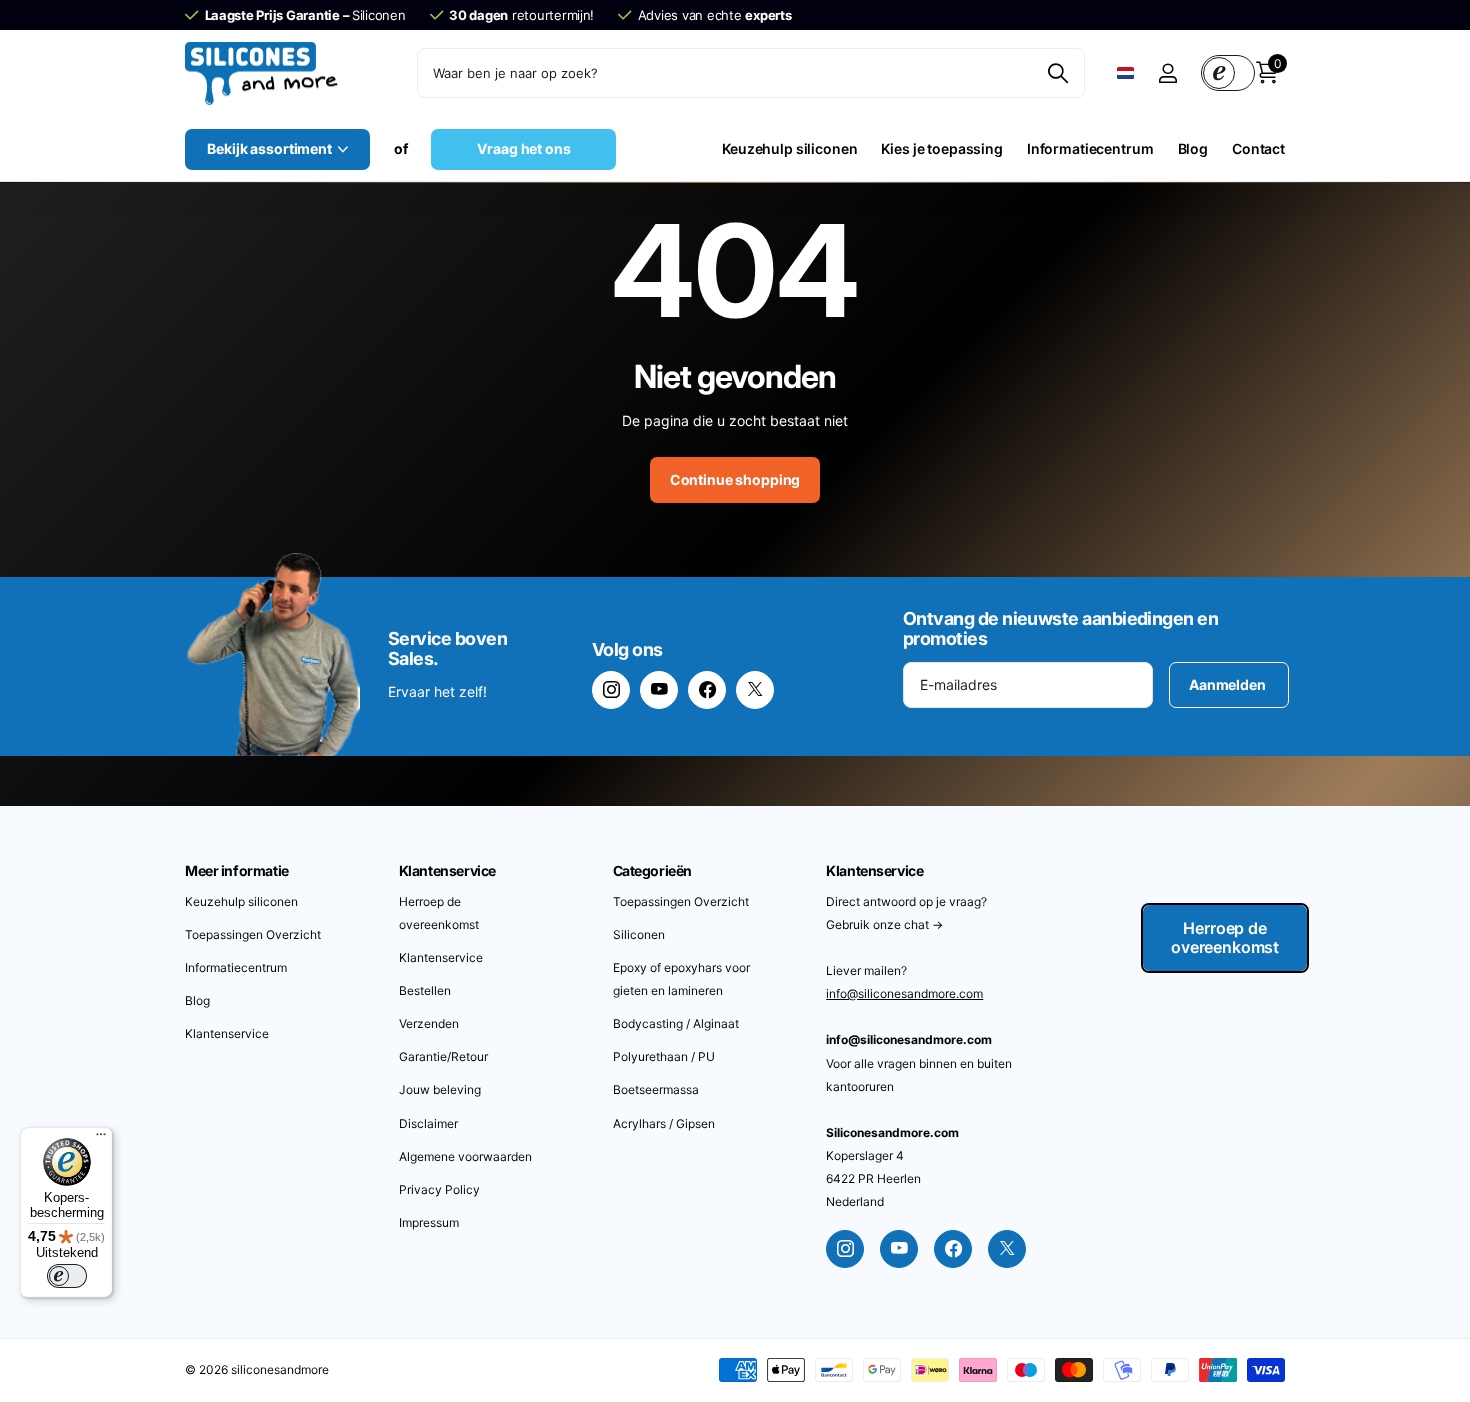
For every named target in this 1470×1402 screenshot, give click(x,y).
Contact (1258, 148)
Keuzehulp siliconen (789, 148)
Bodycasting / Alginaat (676, 1023)
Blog (1193, 148)
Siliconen (639, 934)
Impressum (429, 1222)
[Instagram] (611, 690)
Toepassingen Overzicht (253, 934)
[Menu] (101, 1139)
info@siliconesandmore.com (904, 993)
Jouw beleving (440, 1089)
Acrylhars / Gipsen (664, 1123)
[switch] (67, 1276)
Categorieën (652, 870)
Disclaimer (428, 1123)
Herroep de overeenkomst (1225, 937)
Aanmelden (1229, 684)
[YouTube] (659, 690)
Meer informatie (237, 870)
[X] (755, 690)
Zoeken (1057, 73)
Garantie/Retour (443, 1056)
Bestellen (425, 990)
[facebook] (707, 690)
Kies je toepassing (941, 148)
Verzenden (429, 1023)
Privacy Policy (439, 1189)
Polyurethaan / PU (664, 1056)
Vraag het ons (523, 148)
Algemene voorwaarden (465, 1156)
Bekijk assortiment (270, 148)
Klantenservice (227, 1033)
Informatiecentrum (1090, 148)
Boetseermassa (656, 1089)
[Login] (1167, 73)
